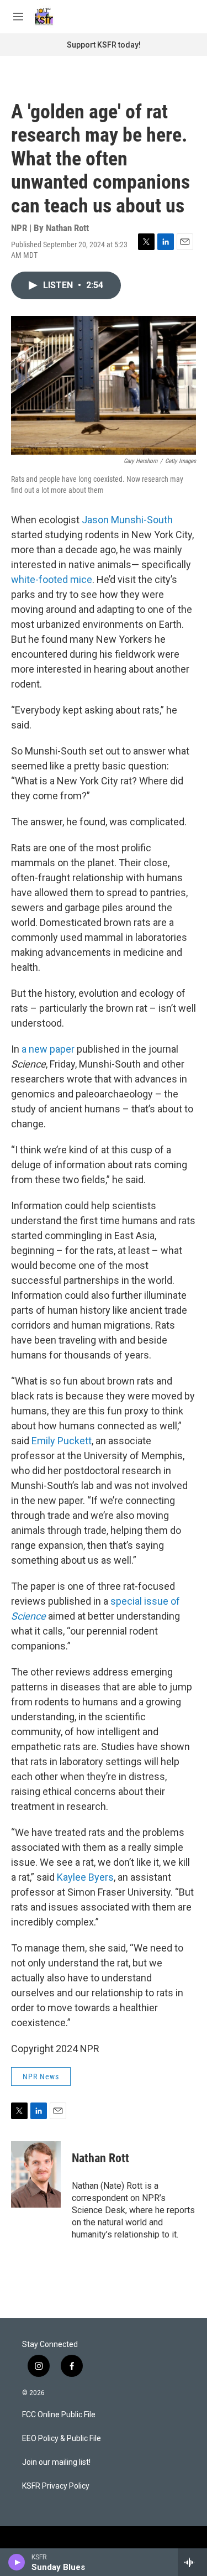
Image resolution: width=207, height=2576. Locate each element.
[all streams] (192, 2562)
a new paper (48, 1049)
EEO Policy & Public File (62, 2439)
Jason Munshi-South (126, 520)
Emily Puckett (62, 1441)
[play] (17, 2562)
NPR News (41, 2077)
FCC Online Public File (59, 2415)
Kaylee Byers (85, 1877)
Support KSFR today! (104, 45)
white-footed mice (52, 579)
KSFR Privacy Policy (56, 2486)
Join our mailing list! (56, 2462)
